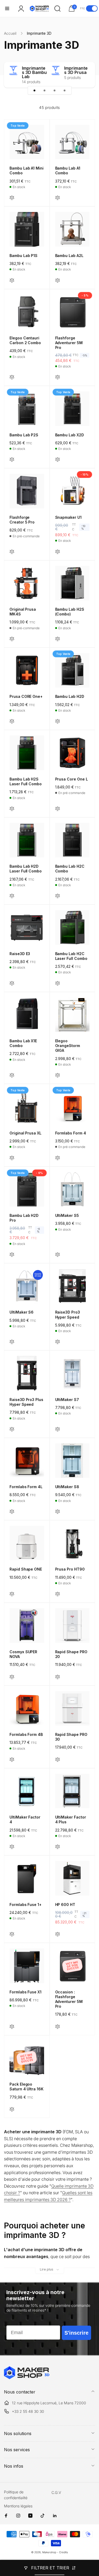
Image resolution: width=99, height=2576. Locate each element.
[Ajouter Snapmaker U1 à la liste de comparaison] (58, 552)
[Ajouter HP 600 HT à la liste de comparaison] (58, 1934)
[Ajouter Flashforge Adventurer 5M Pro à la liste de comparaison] (58, 377)
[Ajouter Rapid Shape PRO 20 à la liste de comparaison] (58, 1677)
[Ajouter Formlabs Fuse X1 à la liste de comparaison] (12, 2027)
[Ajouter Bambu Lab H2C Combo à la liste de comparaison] (58, 896)
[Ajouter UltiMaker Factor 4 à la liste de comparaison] (12, 1847)
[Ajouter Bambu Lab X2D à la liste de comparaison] (58, 460)
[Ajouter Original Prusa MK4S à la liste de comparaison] (12, 639)
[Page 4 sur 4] (65, 90)
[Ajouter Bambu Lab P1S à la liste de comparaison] (12, 281)
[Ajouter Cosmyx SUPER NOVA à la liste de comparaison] (12, 1677)
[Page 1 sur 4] (35, 90)
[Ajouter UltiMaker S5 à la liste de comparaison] (58, 1255)
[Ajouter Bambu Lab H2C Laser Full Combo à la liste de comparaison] (58, 984)
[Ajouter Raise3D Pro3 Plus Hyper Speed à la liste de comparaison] (12, 1429)
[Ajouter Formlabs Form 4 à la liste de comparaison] (58, 1158)
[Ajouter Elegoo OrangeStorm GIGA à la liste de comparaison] (58, 1076)
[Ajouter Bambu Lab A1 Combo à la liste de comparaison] (58, 198)
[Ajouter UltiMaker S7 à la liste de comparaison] (58, 1429)
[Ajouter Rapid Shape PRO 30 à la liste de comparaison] (58, 1760)
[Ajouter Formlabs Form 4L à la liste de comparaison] (12, 1512)
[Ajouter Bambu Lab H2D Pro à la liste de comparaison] (12, 1255)
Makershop (49, 2552)
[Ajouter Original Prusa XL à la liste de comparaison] (12, 1158)
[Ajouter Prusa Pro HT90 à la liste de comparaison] (58, 1594)
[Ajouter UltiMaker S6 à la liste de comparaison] (12, 1342)
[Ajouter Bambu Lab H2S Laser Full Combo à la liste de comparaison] (12, 809)
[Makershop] (27, 2378)
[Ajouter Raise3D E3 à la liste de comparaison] (12, 984)
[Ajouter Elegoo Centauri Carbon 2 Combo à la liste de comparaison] (12, 377)
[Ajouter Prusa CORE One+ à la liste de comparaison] (12, 722)
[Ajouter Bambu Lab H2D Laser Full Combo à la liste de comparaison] (12, 896)
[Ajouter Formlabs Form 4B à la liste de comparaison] (12, 1760)
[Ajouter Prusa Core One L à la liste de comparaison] (58, 809)
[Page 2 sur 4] (45, 90)
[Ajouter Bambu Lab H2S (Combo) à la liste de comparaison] (58, 639)
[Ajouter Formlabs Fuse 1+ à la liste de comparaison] (12, 1934)
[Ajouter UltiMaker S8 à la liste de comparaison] (58, 1512)
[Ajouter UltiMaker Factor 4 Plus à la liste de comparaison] (58, 1847)
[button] (7, 8)
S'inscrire (76, 2333)
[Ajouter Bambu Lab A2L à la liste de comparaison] (58, 281)
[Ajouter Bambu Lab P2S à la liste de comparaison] (12, 460)
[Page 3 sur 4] (55, 90)
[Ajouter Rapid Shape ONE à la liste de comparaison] (12, 1594)
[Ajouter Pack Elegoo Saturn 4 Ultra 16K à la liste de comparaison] (12, 2110)
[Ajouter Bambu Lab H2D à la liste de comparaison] (58, 722)
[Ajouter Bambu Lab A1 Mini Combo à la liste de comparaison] (12, 198)
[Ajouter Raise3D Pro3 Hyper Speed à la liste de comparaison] (58, 1342)
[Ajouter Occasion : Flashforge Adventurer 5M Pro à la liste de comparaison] (58, 2027)
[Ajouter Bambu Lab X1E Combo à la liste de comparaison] (12, 1076)
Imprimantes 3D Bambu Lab (34, 72)
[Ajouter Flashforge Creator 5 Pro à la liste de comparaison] (12, 552)
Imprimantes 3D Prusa (76, 70)
